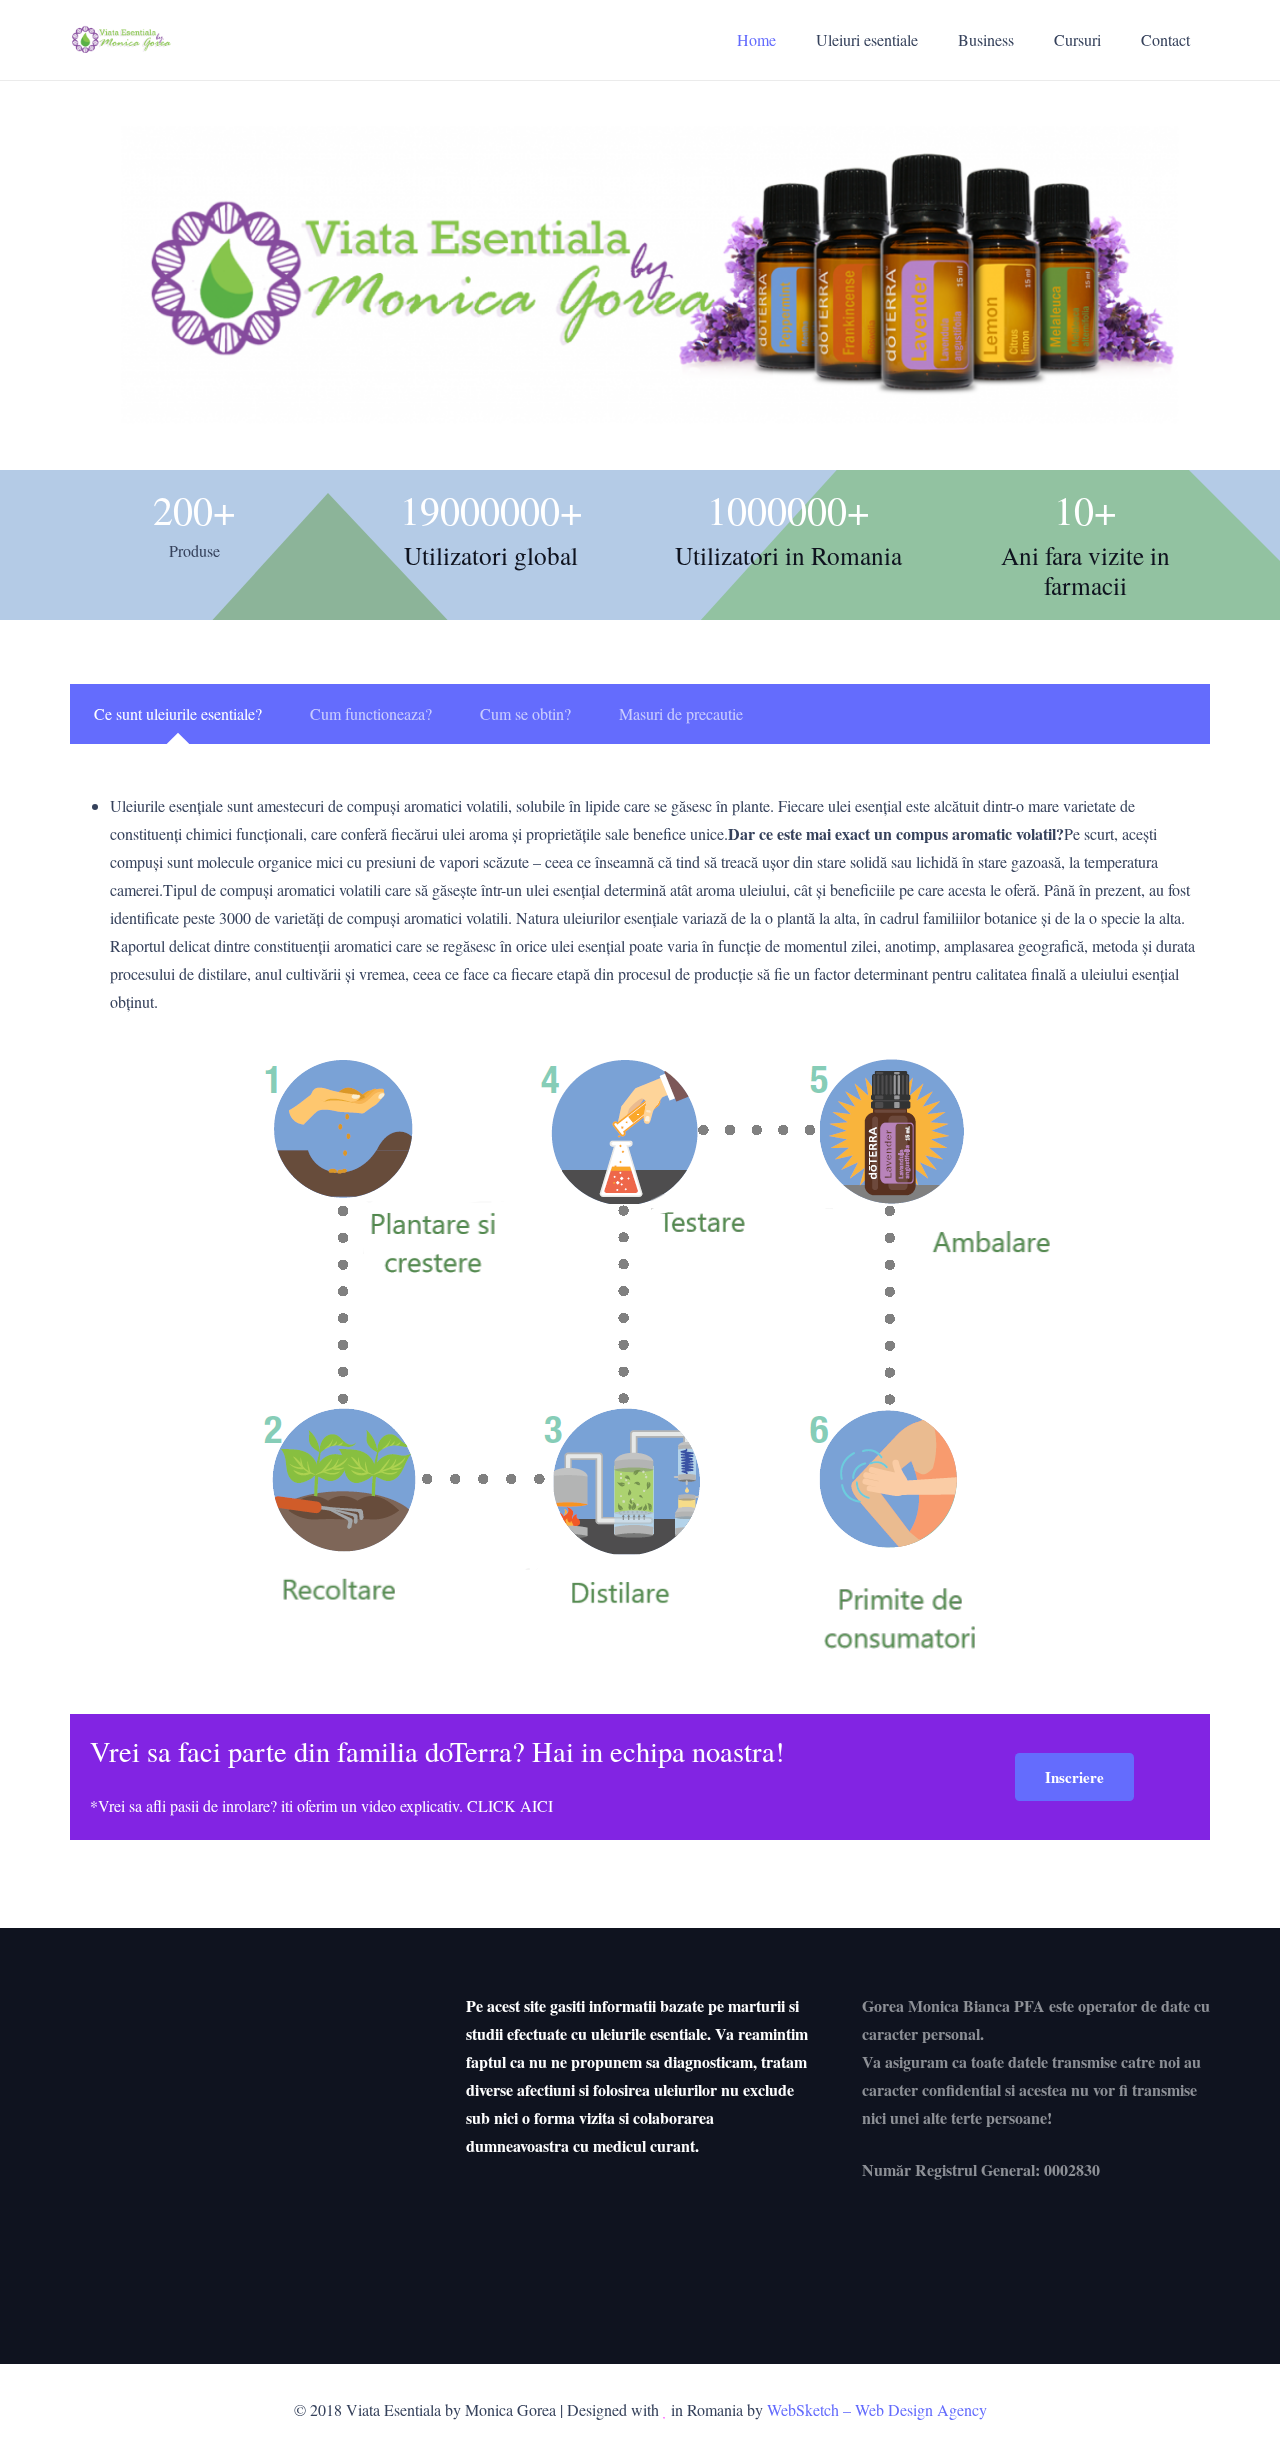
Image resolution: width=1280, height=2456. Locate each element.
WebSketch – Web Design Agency (877, 2409)
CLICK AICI (510, 1805)
